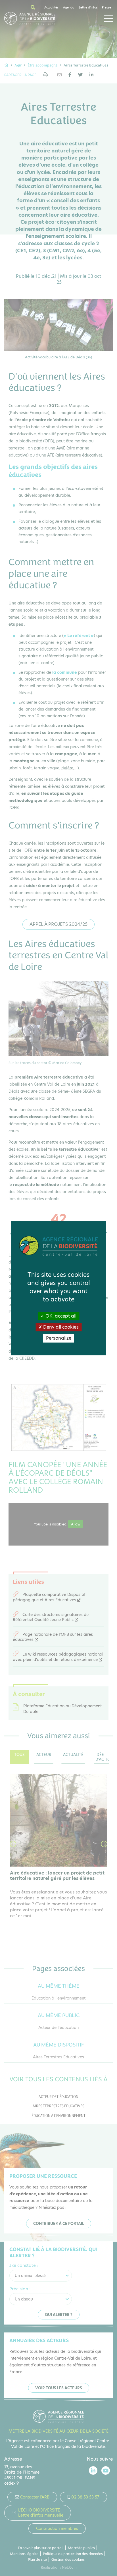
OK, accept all (60, 1316)
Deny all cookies (60, 1327)
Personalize (59, 1338)
